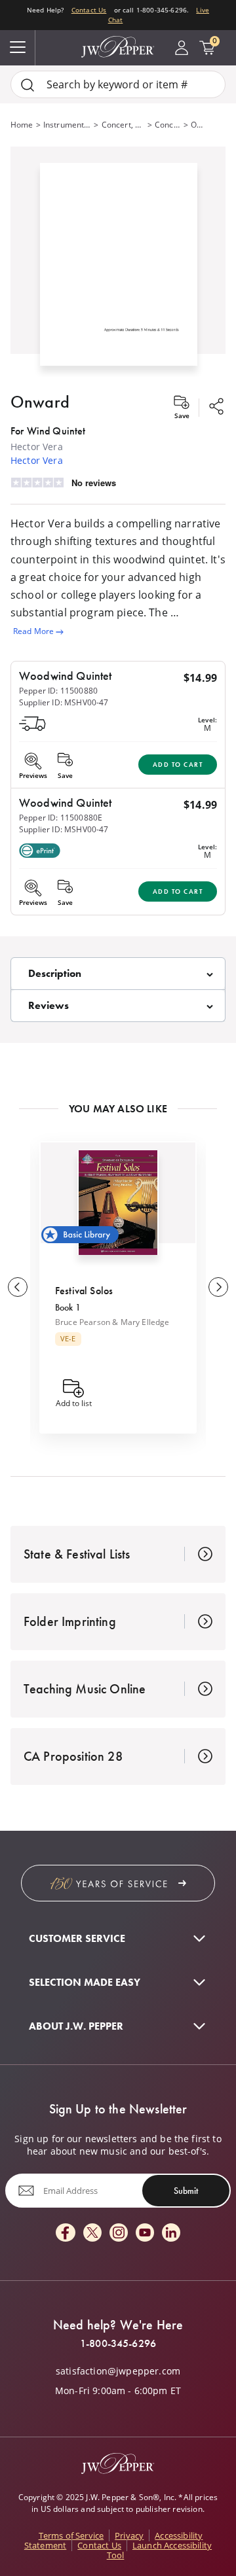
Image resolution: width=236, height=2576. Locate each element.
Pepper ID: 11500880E (61, 818)
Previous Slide (18, 1287)
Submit (186, 2191)
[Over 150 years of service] (118, 1883)
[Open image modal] (119, 270)
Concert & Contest (168, 125)
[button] (118, 262)
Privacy (129, 2535)
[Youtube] (145, 2233)
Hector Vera (37, 460)
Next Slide (218, 1287)
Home (22, 125)
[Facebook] (66, 2233)
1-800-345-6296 (118, 2344)
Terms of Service (71, 2535)
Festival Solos (84, 1291)
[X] (92, 2233)
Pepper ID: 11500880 (58, 691)
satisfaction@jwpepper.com (118, 2371)
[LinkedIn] (171, 2233)
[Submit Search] (28, 85)
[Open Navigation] (18, 48)
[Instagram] (119, 2233)
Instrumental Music (68, 125)
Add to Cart (178, 765)
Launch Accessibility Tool (159, 2550)
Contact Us (89, 10)
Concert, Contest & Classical (123, 125)
